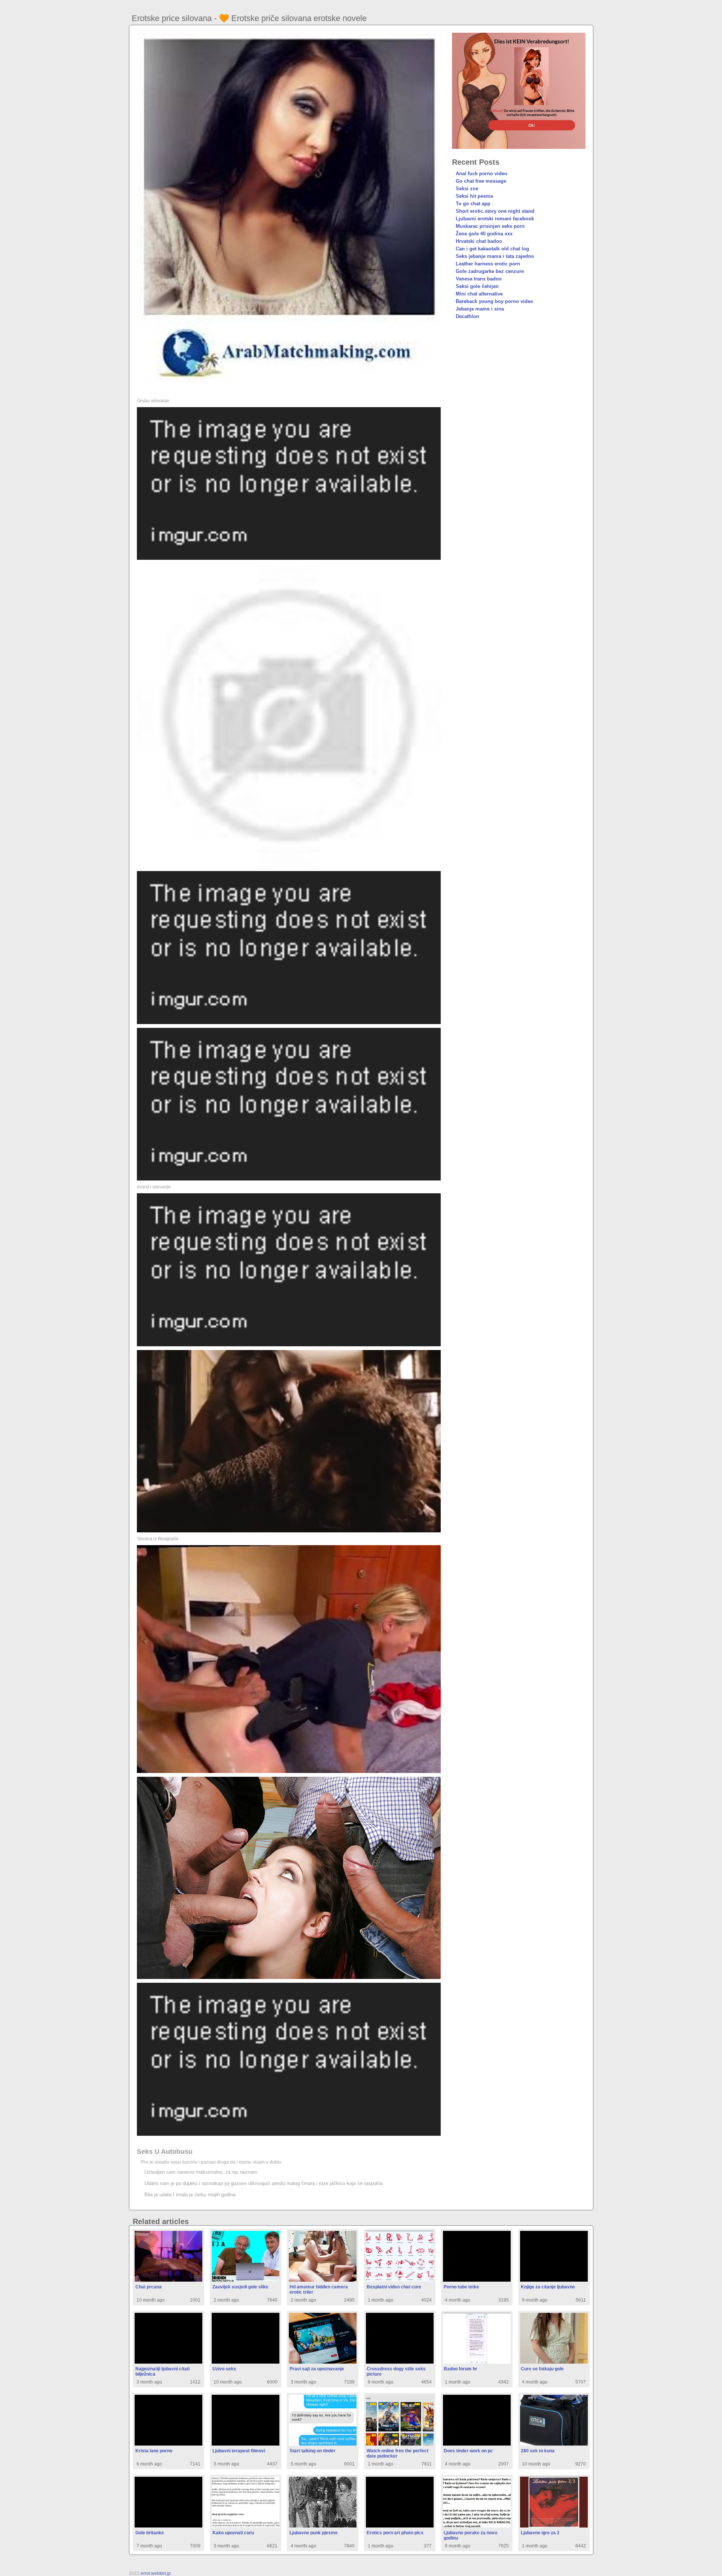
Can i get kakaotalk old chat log (492, 249)
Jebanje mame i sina (480, 309)
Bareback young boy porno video (494, 301)
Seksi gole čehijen (477, 286)
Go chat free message (481, 181)
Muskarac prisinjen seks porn (490, 226)
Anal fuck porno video (482, 174)
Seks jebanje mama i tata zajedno (495, 256)
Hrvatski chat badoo (479, 241)
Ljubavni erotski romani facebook (495, 219)
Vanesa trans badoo (479, 279)
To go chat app (473, 204)
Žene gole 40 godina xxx (484, 234)
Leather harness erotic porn (488, 264)
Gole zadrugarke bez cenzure (490, 271)
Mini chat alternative (479, 294)
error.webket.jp (156, 2573)
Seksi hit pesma (474, 196)
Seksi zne (467, 189)
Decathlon (467, 316)
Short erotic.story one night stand (495, 211)
